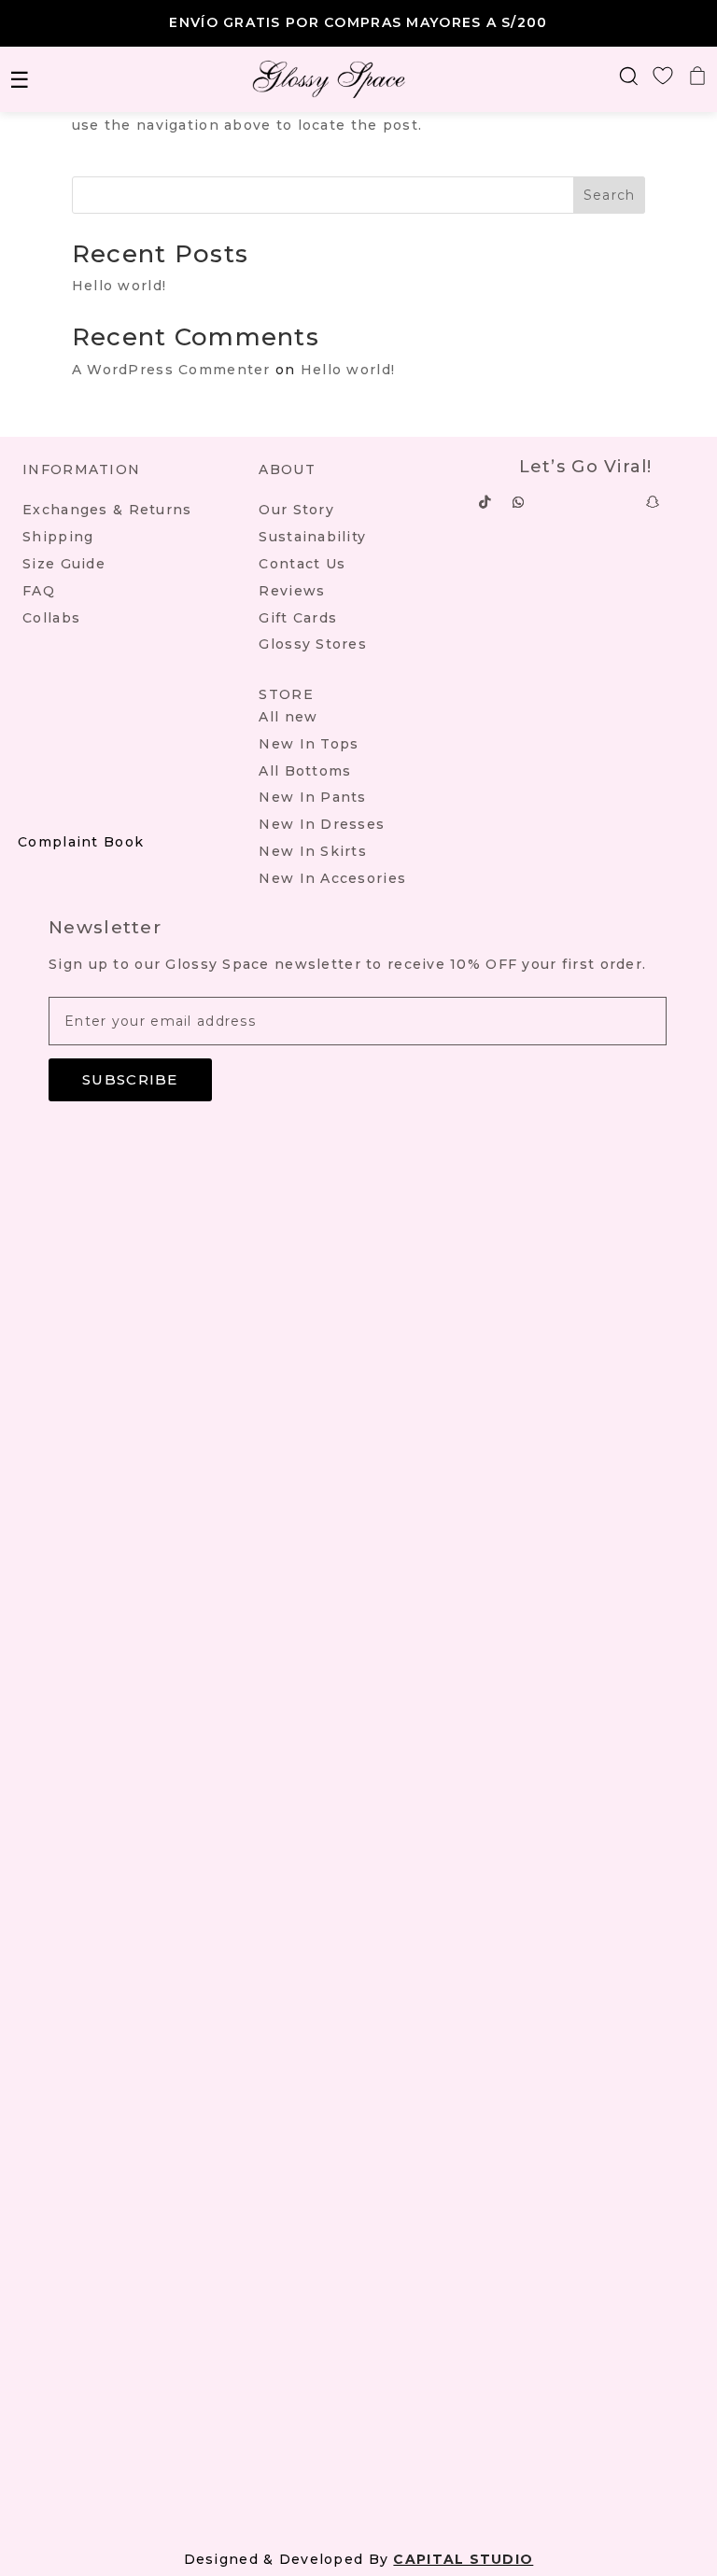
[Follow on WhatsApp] (519, 502)
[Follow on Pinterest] (586, 502)
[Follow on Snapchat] (654, 502)
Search (610, 195)
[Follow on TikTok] (485, 502)
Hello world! (119, 286)
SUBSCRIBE (130, 1079)
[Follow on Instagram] (553, 502)
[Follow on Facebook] (620, 502)
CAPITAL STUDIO (463, 2559)
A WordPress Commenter (171, 370)
